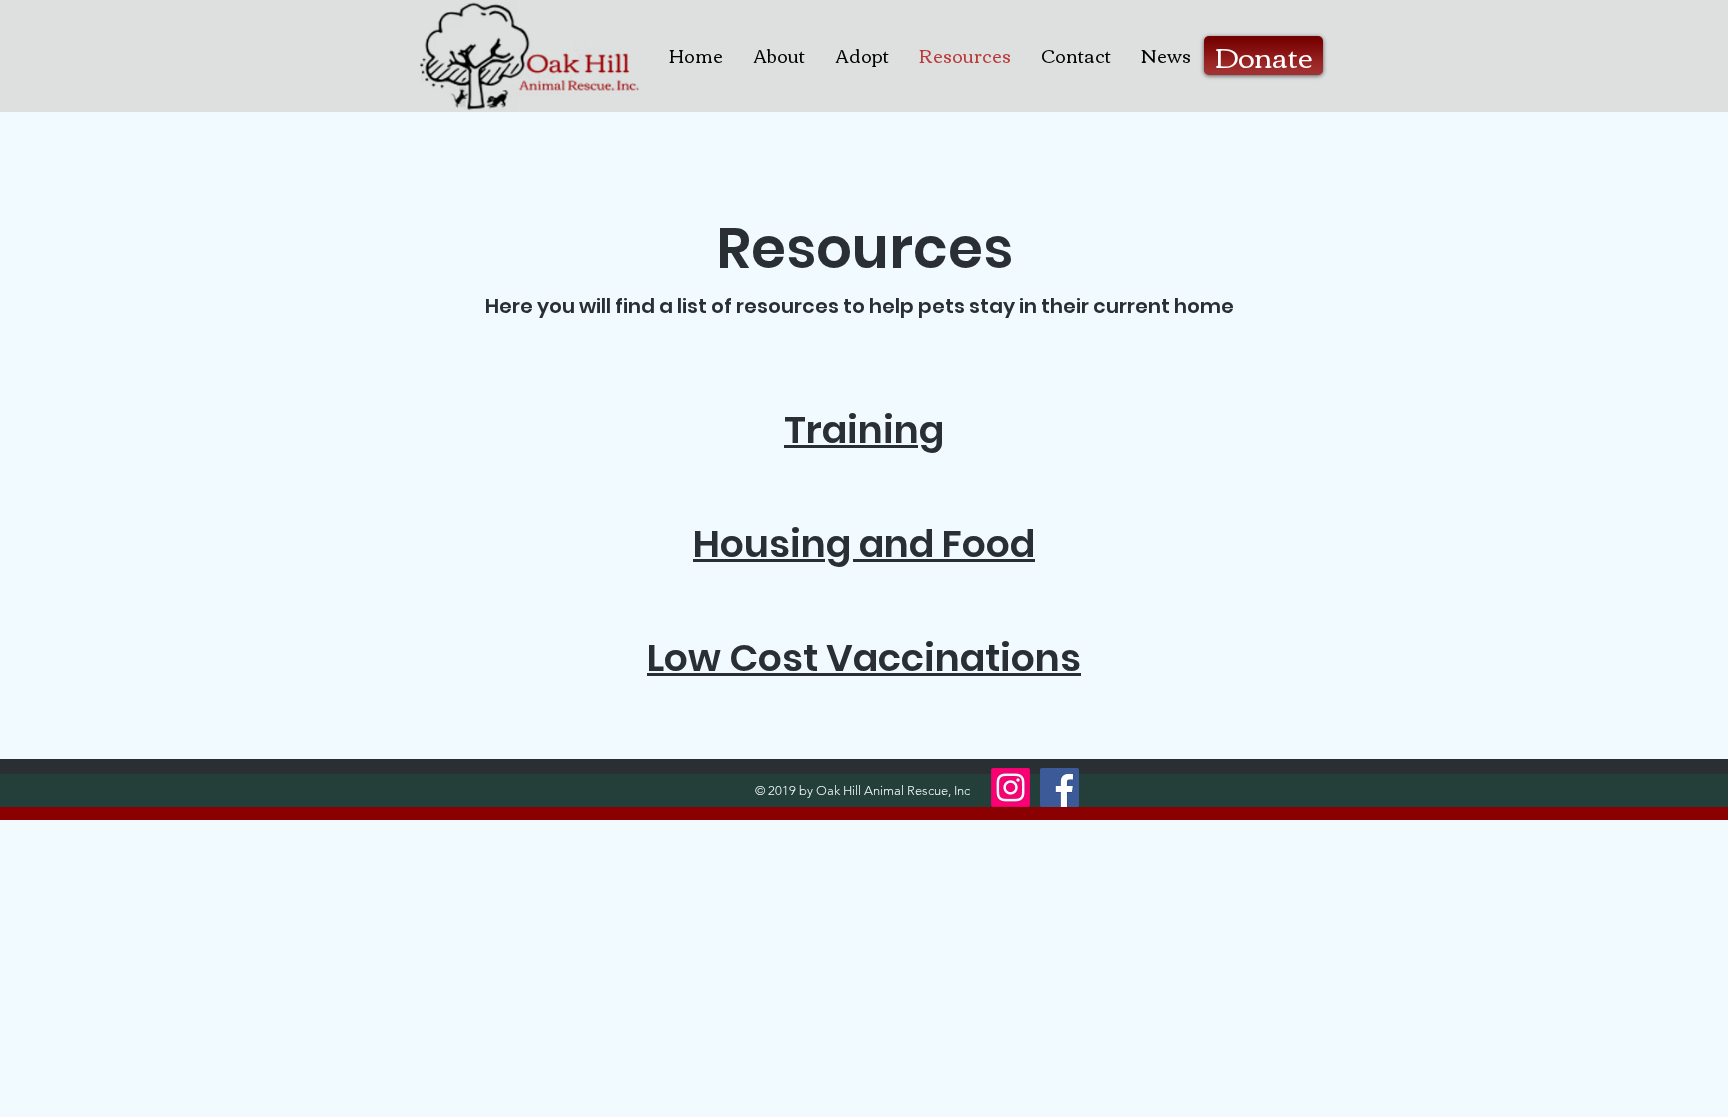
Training (864, 429)
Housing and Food (864, 543)
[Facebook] (1059, 787)
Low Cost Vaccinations (864, 657)
